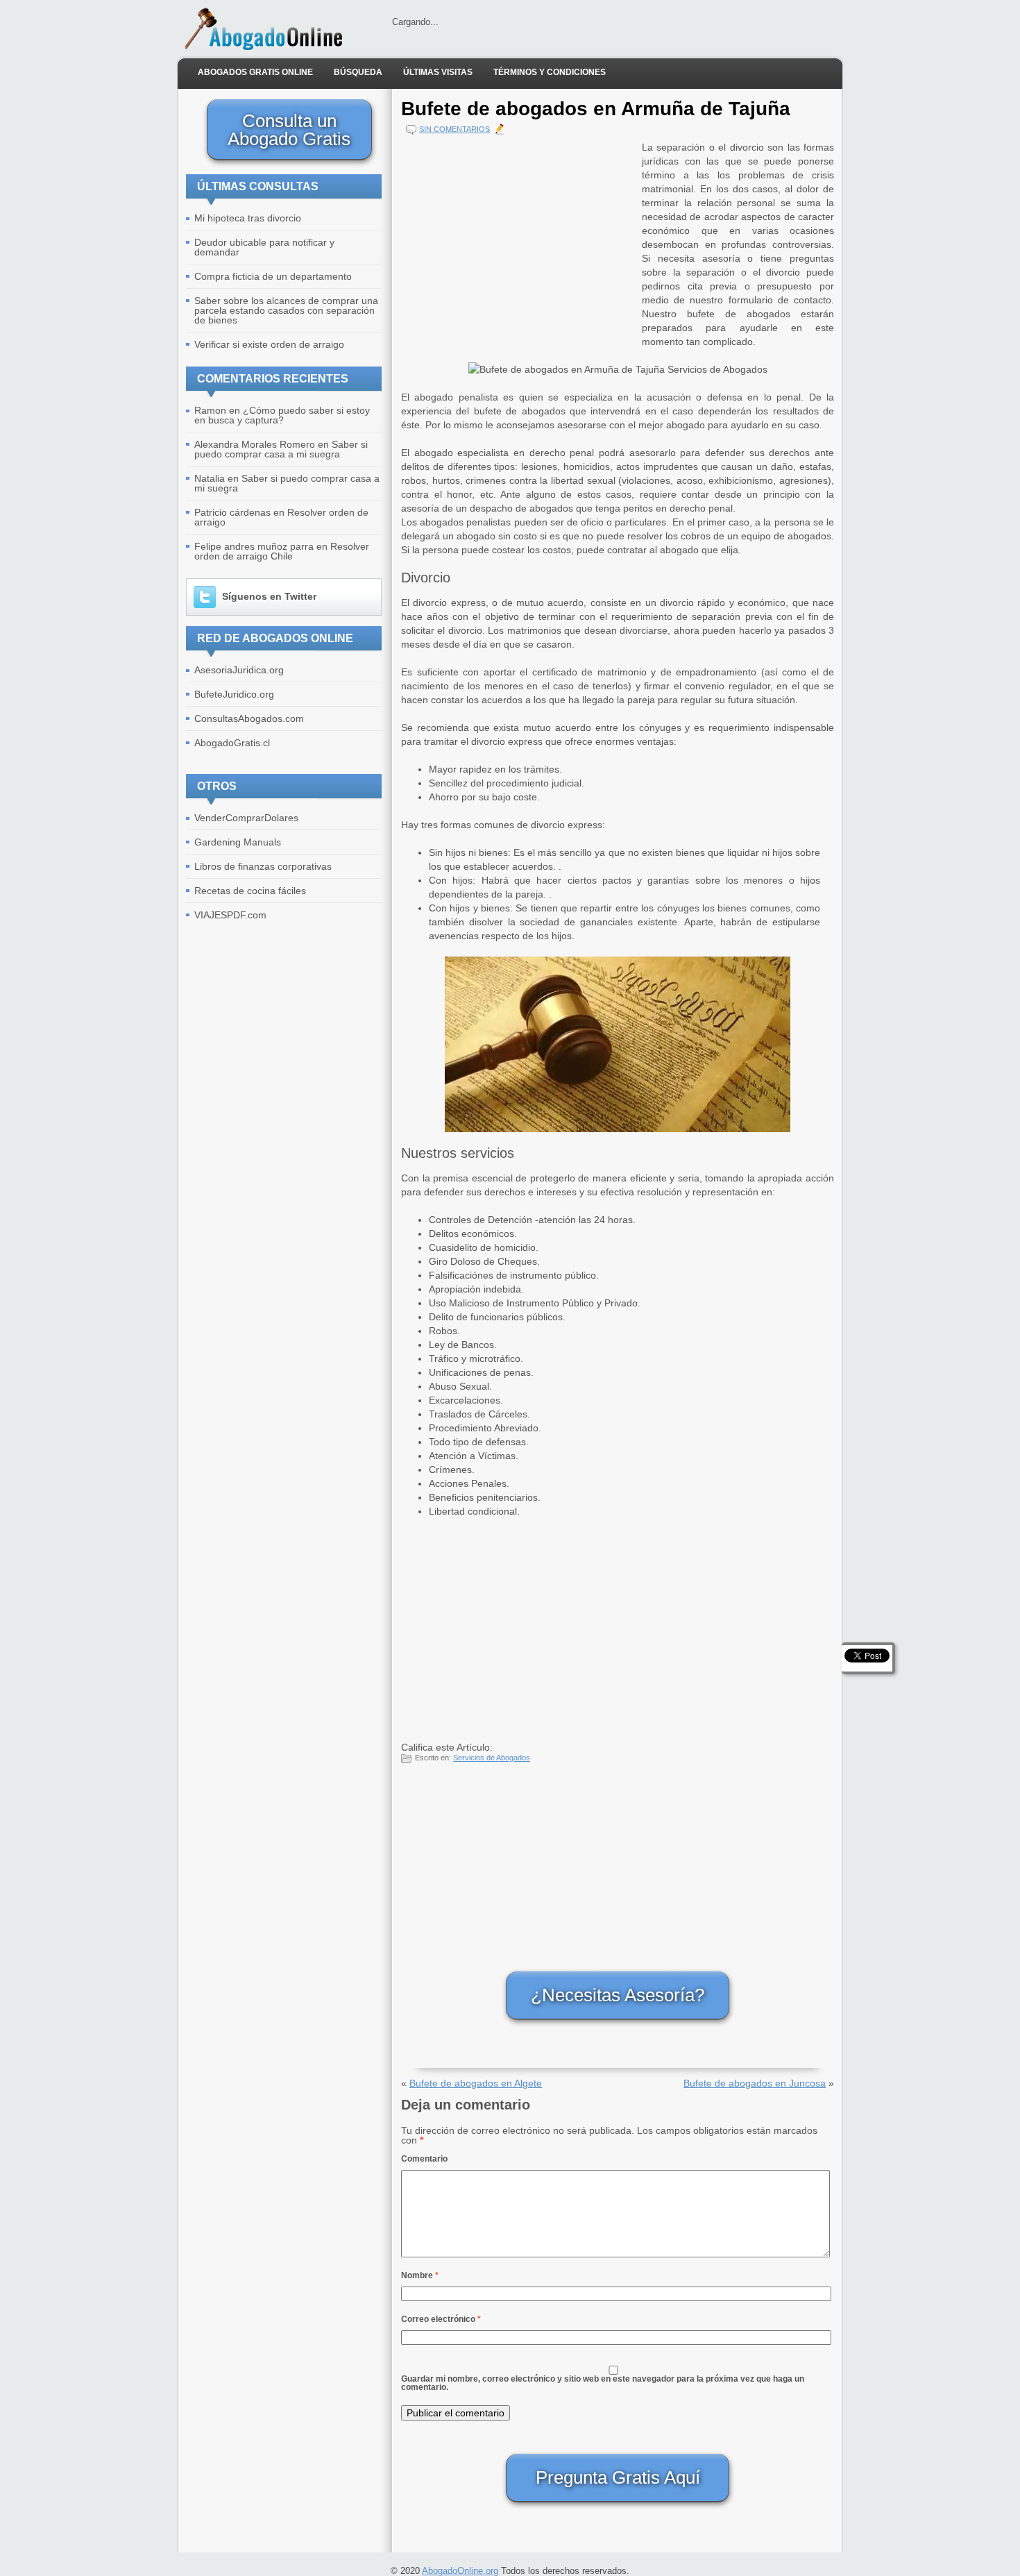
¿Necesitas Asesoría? (618, 1995)
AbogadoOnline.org (460, 2571)
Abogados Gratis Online (255, 72)
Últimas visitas (438, 72)
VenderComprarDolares (246, 818)
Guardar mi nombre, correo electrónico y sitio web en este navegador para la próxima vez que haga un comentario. (603, 2383)
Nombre (420, 2275)
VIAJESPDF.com (230, 915)
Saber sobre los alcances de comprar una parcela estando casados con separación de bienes (286, 310)
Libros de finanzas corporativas (263, 866)
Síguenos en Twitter (269, 596)
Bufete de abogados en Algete (476, 2083)
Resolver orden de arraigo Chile (282, 551)
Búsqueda (358, 72)
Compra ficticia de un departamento (273, 276)
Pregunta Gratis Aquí (618, 2477)
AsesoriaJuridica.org (239, 670)
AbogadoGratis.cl (232, 743)
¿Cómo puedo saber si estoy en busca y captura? (282, 415)
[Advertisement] (518, 237)
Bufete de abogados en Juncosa (755, 2083)
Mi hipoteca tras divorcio (248, 218)
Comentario (424, 2159)
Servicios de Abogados (492, 1758)
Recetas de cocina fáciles (250, 891)
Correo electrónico (441, 2319)
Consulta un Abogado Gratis (289, 130)
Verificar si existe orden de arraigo (269, 344)
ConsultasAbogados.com (249, 718)
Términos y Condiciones (550, 72)
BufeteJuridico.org (234, 694)
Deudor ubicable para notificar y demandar (264, 247)
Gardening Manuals (238, 842)
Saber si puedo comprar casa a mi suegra (281, 449)
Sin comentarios (454, 129)
